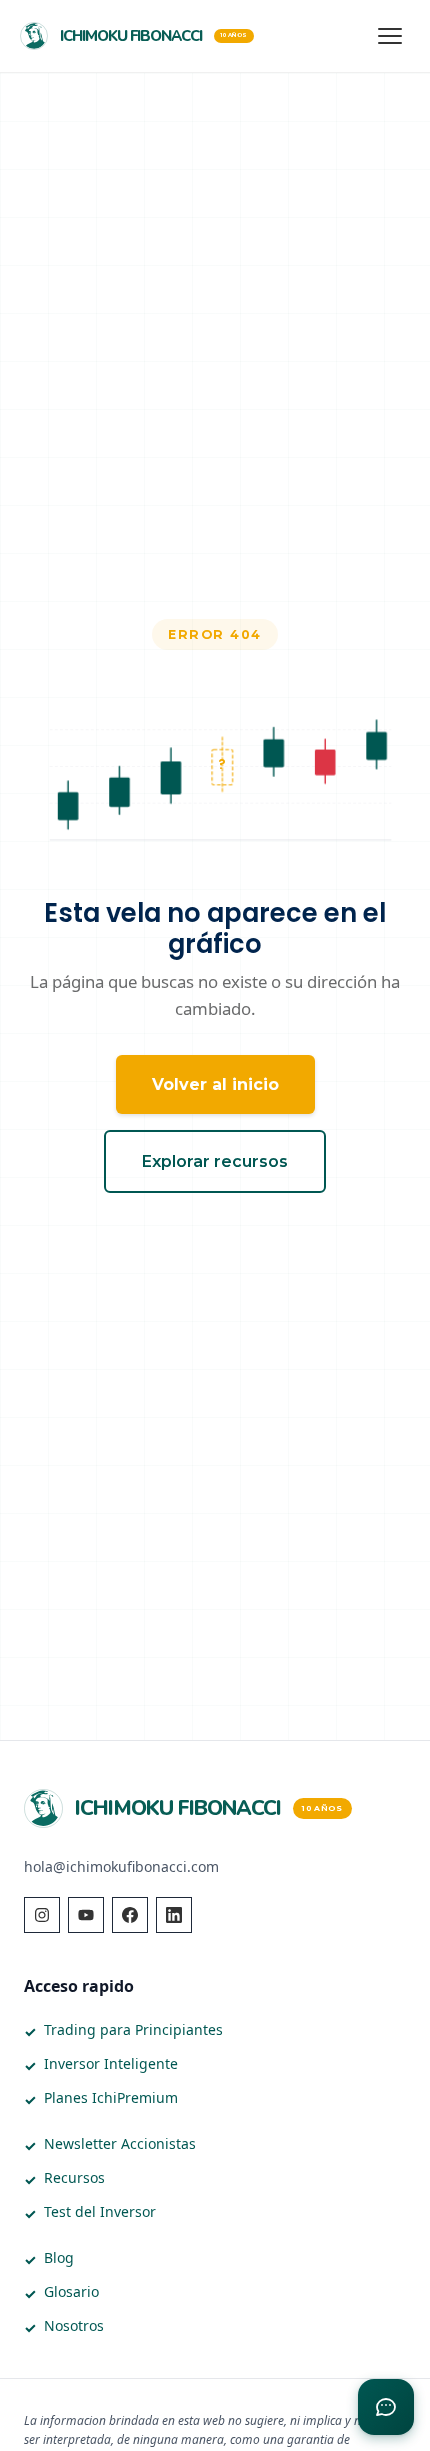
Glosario (71, 2291)
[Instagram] (42, 1915)
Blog (59, 2257)
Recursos (74, 2177)
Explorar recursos (215, 1161)
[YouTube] (86, 1915)
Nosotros (74, 2325)
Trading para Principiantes (133, 2029)
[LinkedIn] (174, 1915)
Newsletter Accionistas (120, 2143)
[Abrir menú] (390, 36)
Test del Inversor (100, 2211)
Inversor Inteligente (111, 2063)
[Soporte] (386, 2407)
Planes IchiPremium (111, 2097)
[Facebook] (130, 1915)
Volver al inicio (215, 1084)
